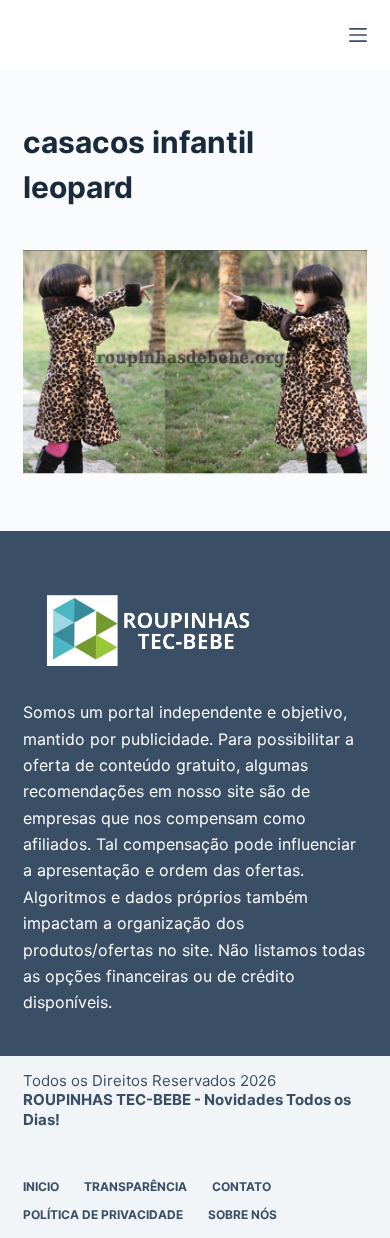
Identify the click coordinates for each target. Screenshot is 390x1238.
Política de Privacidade (103, 1214)
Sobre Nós (242, 1214)
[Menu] (358, 35)
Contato (241, 1186)
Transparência (135, 1186)
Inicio (41, 1186)
